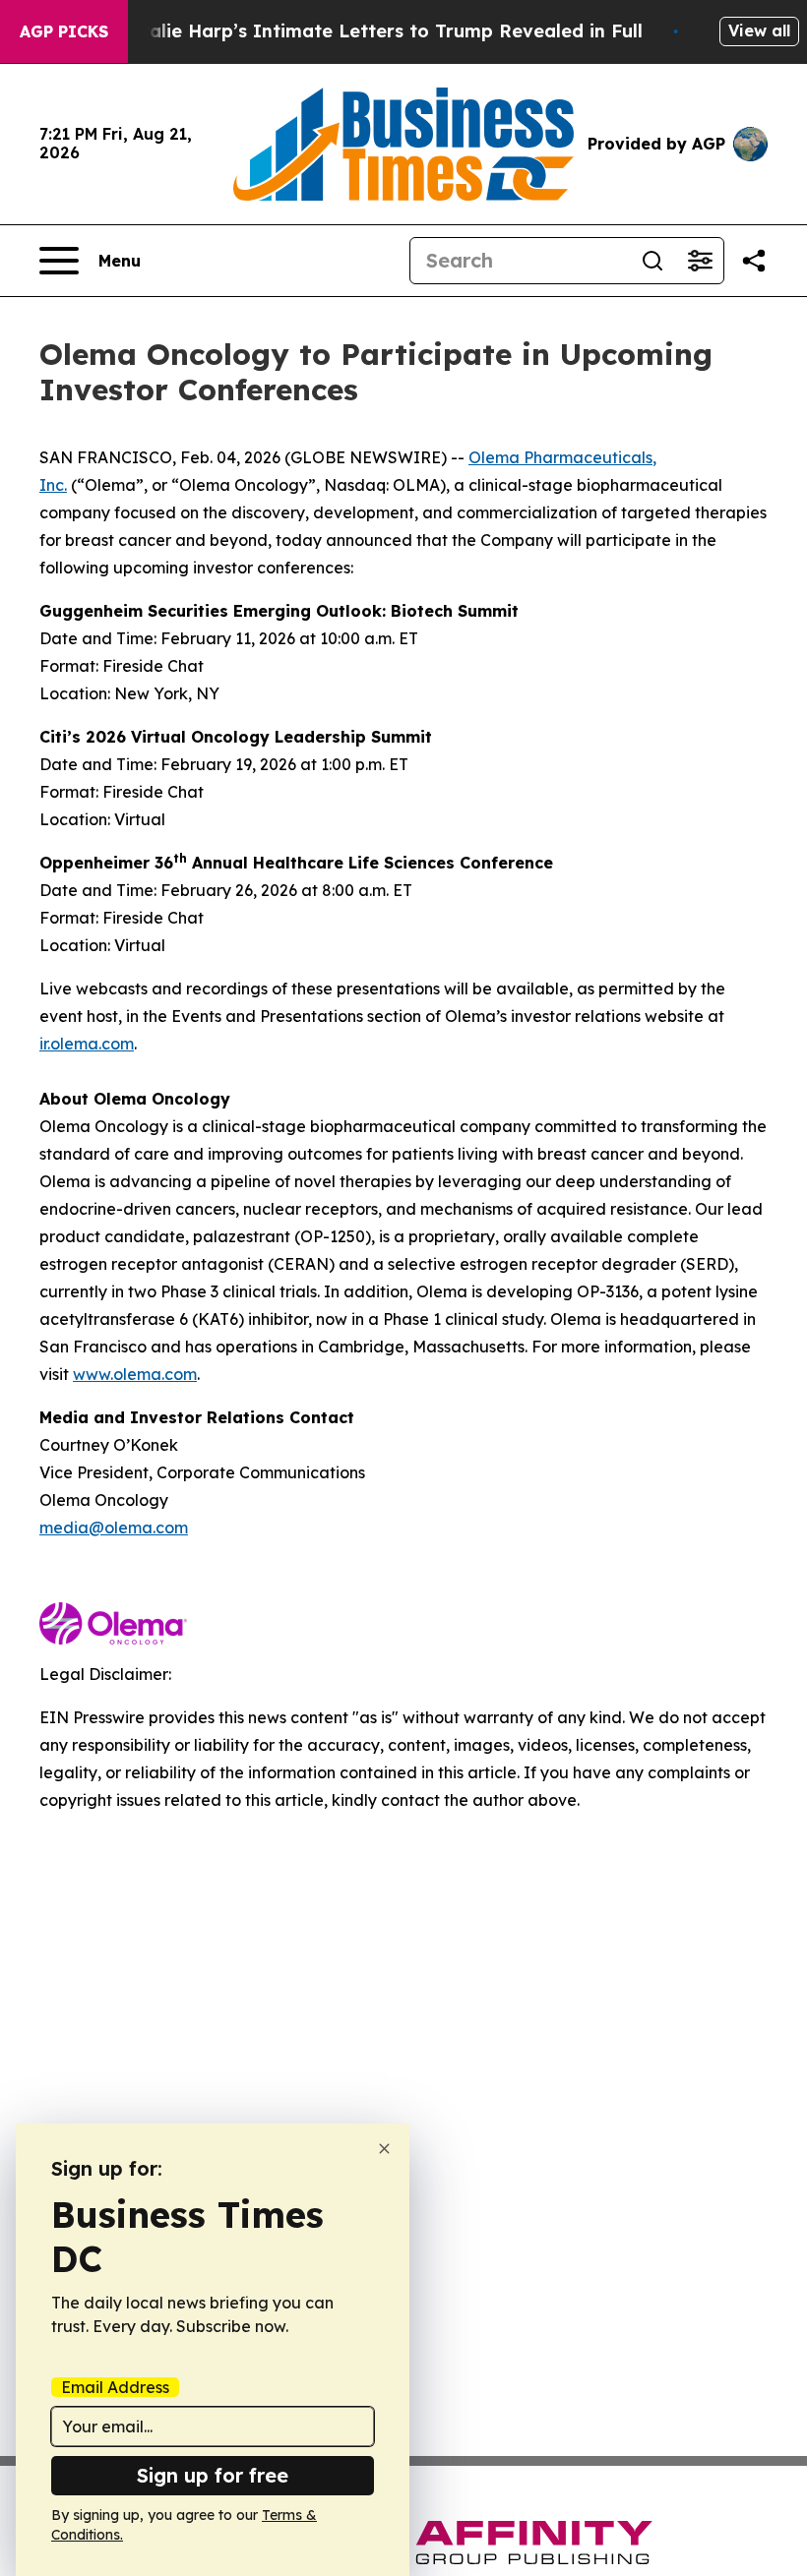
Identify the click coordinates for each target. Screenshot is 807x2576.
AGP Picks (64, 31)
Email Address (115, 2387)
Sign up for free (213, 2475)
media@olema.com (114, 1528)
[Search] (652, 261)
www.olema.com (135, 1374)
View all (759, 30)
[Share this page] (754, 261)
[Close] (384, 2149)
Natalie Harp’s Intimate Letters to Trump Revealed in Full (379, 31)
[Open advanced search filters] (700, 261)
